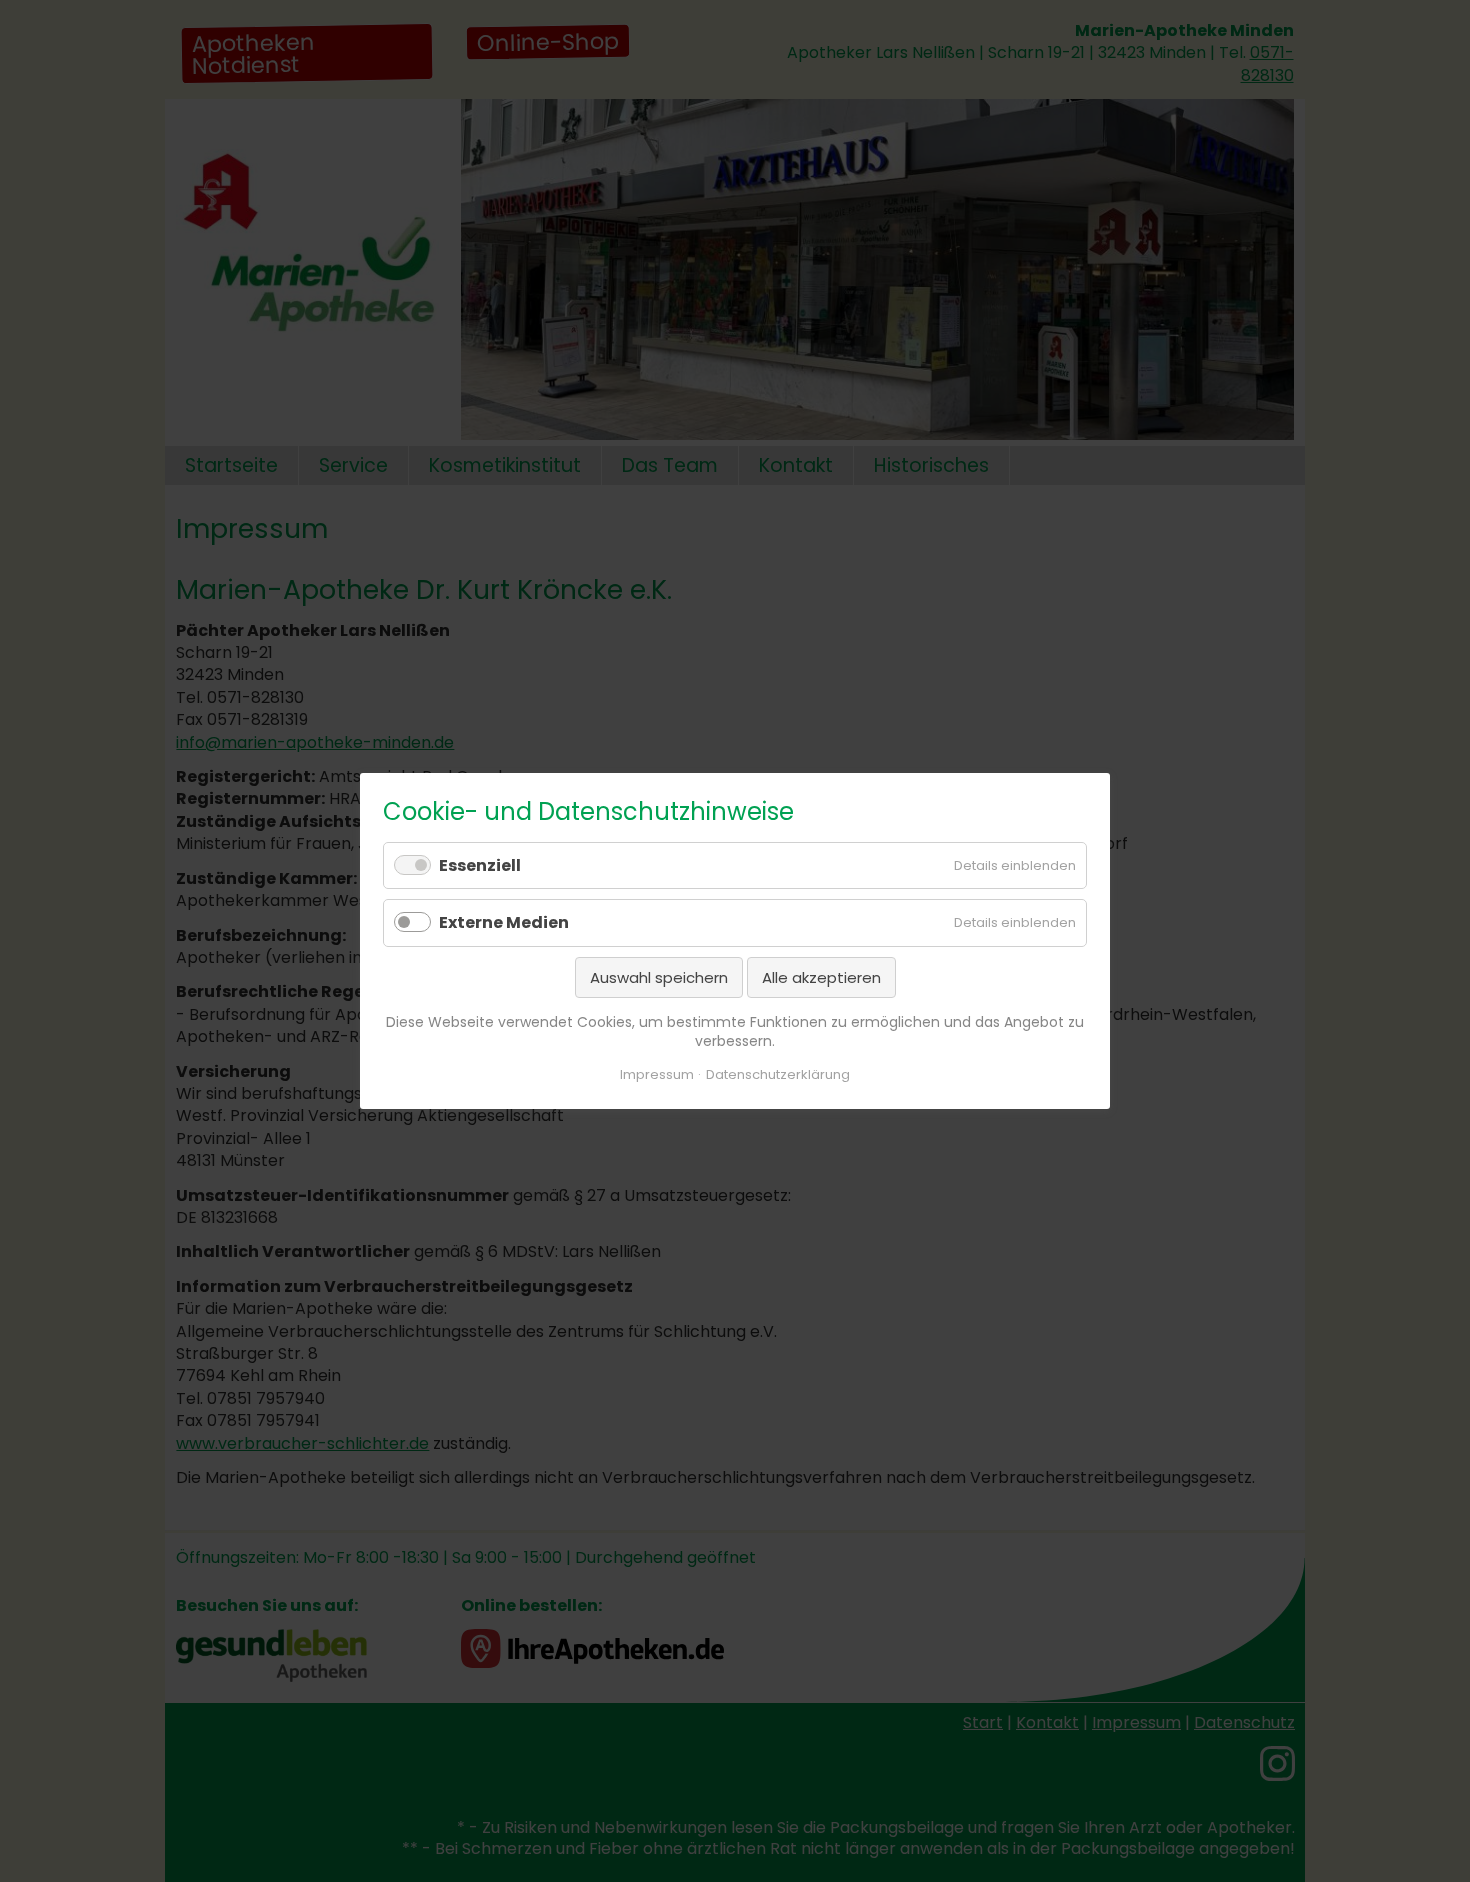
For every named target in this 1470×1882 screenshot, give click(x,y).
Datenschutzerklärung (778, 1074)
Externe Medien (504, 923)
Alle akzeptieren (821, 977)
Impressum (657, 1074)
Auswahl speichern (659, 977)
